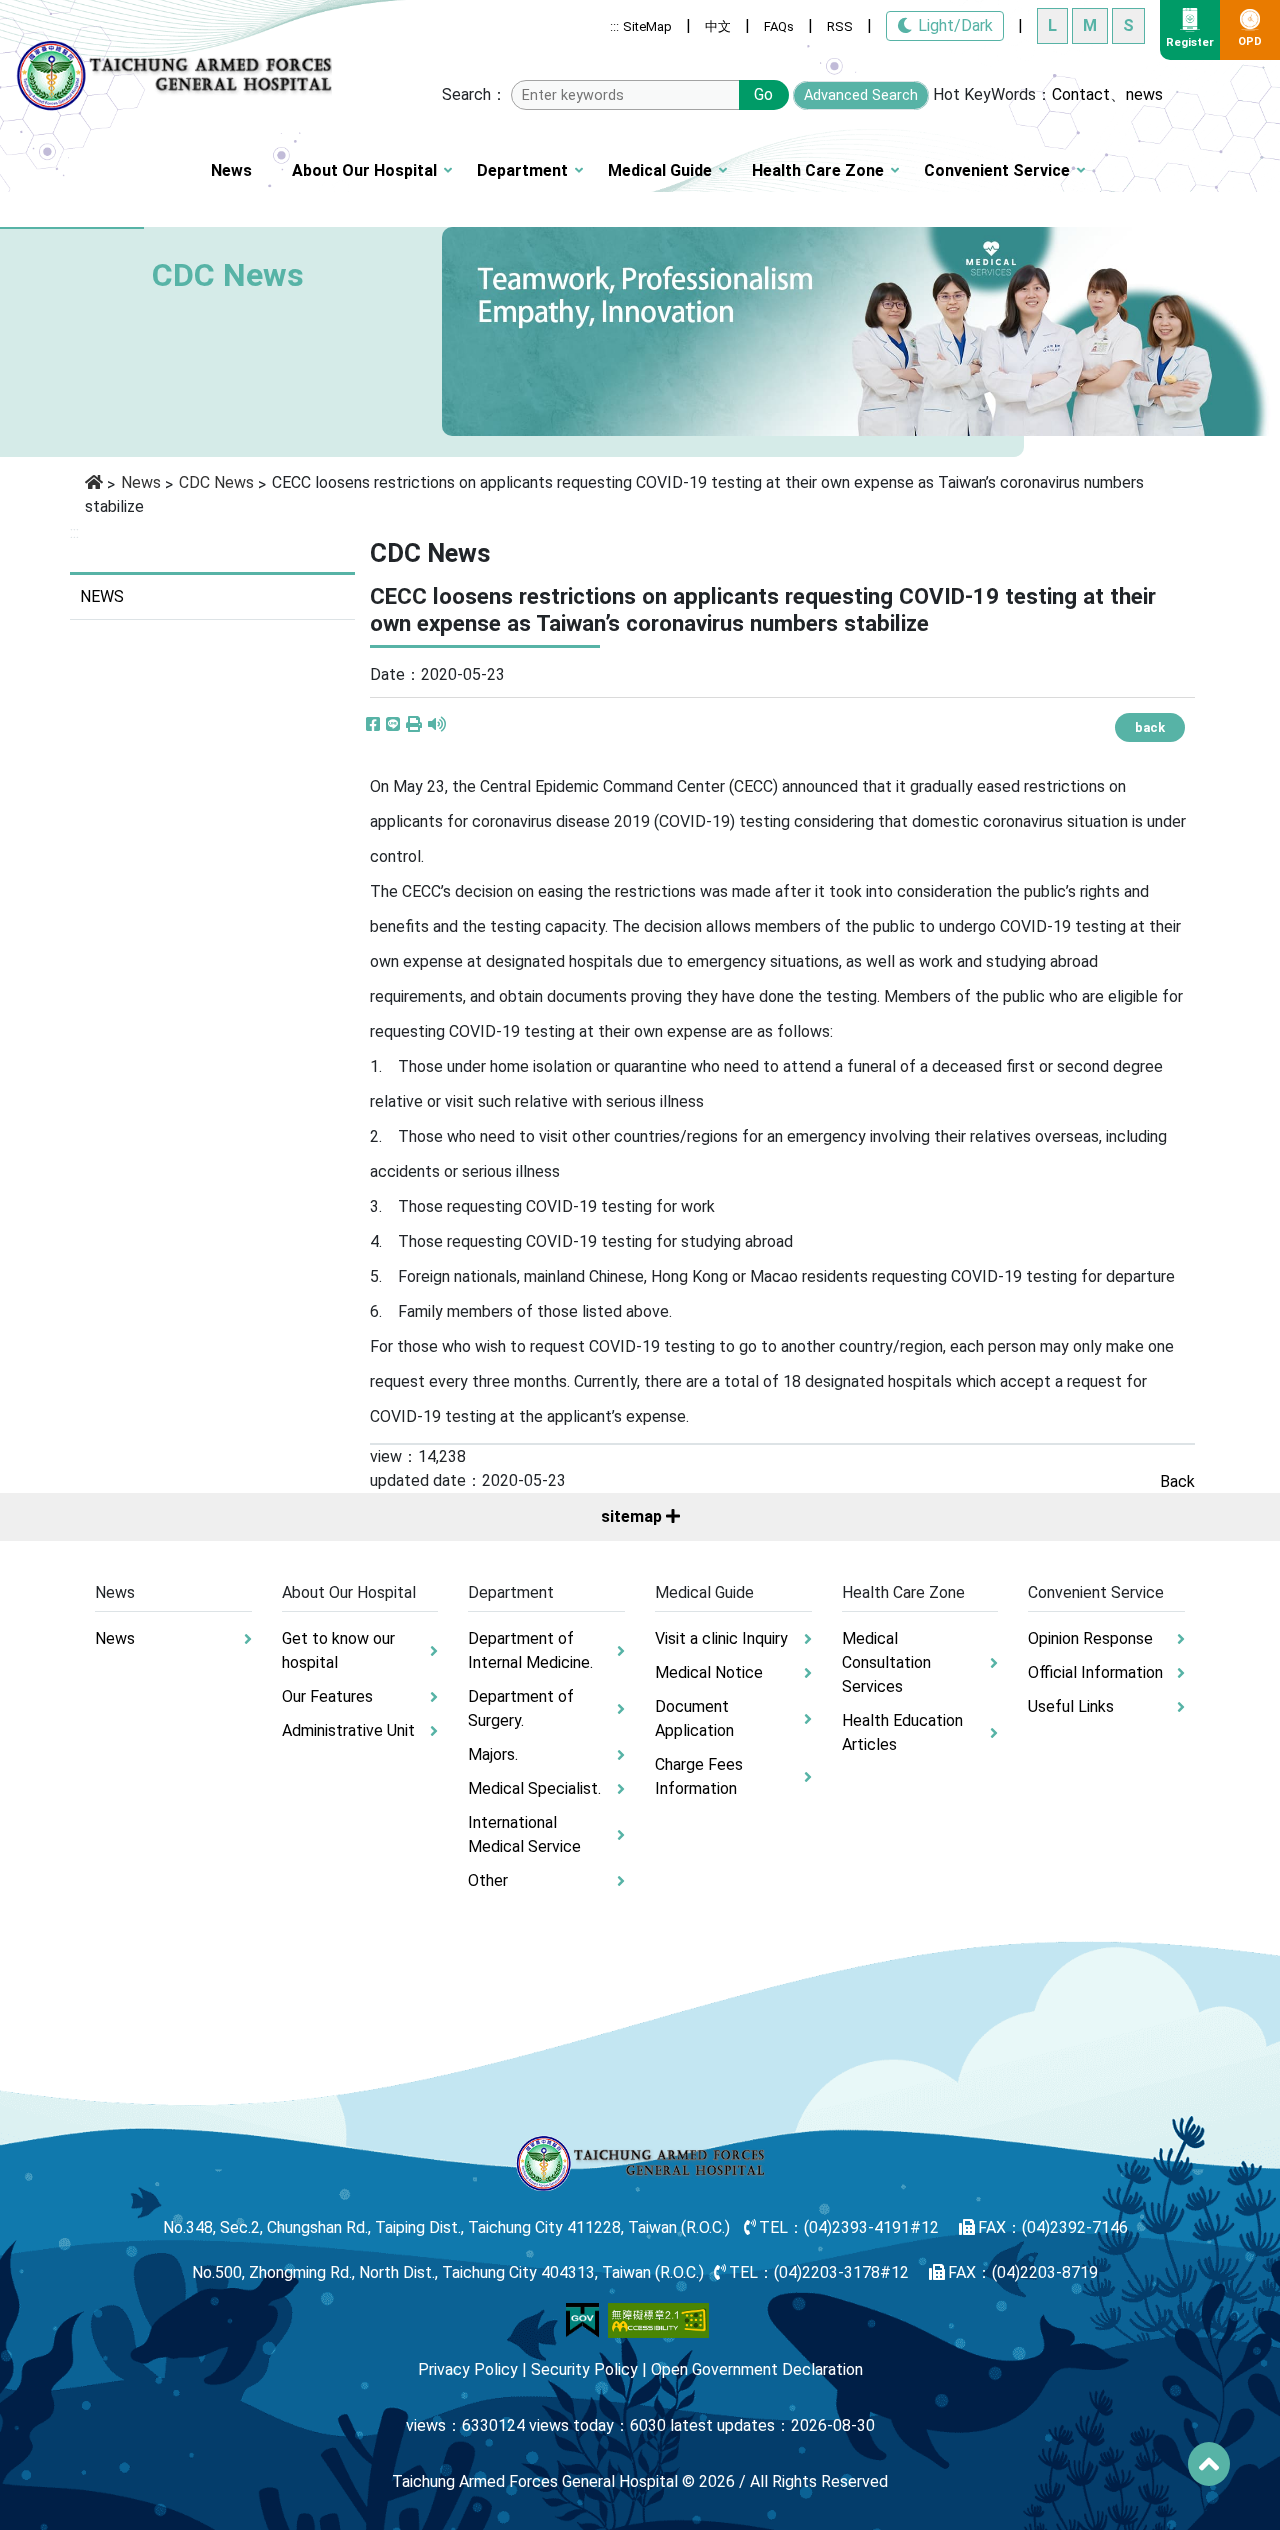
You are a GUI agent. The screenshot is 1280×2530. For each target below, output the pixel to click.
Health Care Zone (818, 170)
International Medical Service (524, 1834)
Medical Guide (660, 170)
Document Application (694, 1718)
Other (488, 1880)
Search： (474, 94)
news (1144, 94)
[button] (414, 725)
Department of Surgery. (521, 1708)
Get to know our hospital (338, 1650)
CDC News (216, 482)
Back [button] (1177, 1481)
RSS (840, 26)
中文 (718, 26)
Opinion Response (1090, 1638)
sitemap (633, 1516)
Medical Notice (709, 1672)
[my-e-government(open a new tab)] (582, 2318)
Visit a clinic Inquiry (721, 1638)
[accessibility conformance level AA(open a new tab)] (659, 2318)
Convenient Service (997, 170)
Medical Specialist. (534, 1788)
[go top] (1209, 2464)
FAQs (779, 26)
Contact (1081, 94)
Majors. (493, 1754)
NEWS (102, 596)
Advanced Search (861, 95)
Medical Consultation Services (886, 1662)
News (231, 170)
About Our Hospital (364, 170)
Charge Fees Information (699, 1776)
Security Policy (584, 2369)
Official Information (1095, 1672)
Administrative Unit (348, 1730)
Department (522, 170)
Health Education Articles (902, 1732)
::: (614, 26)
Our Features (327, 1696)
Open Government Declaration (757, 2369)
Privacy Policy (468, 2369)
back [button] (1150, 727)
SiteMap (647, 26)
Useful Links (1071, 1706)
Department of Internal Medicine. (530, 1650)
